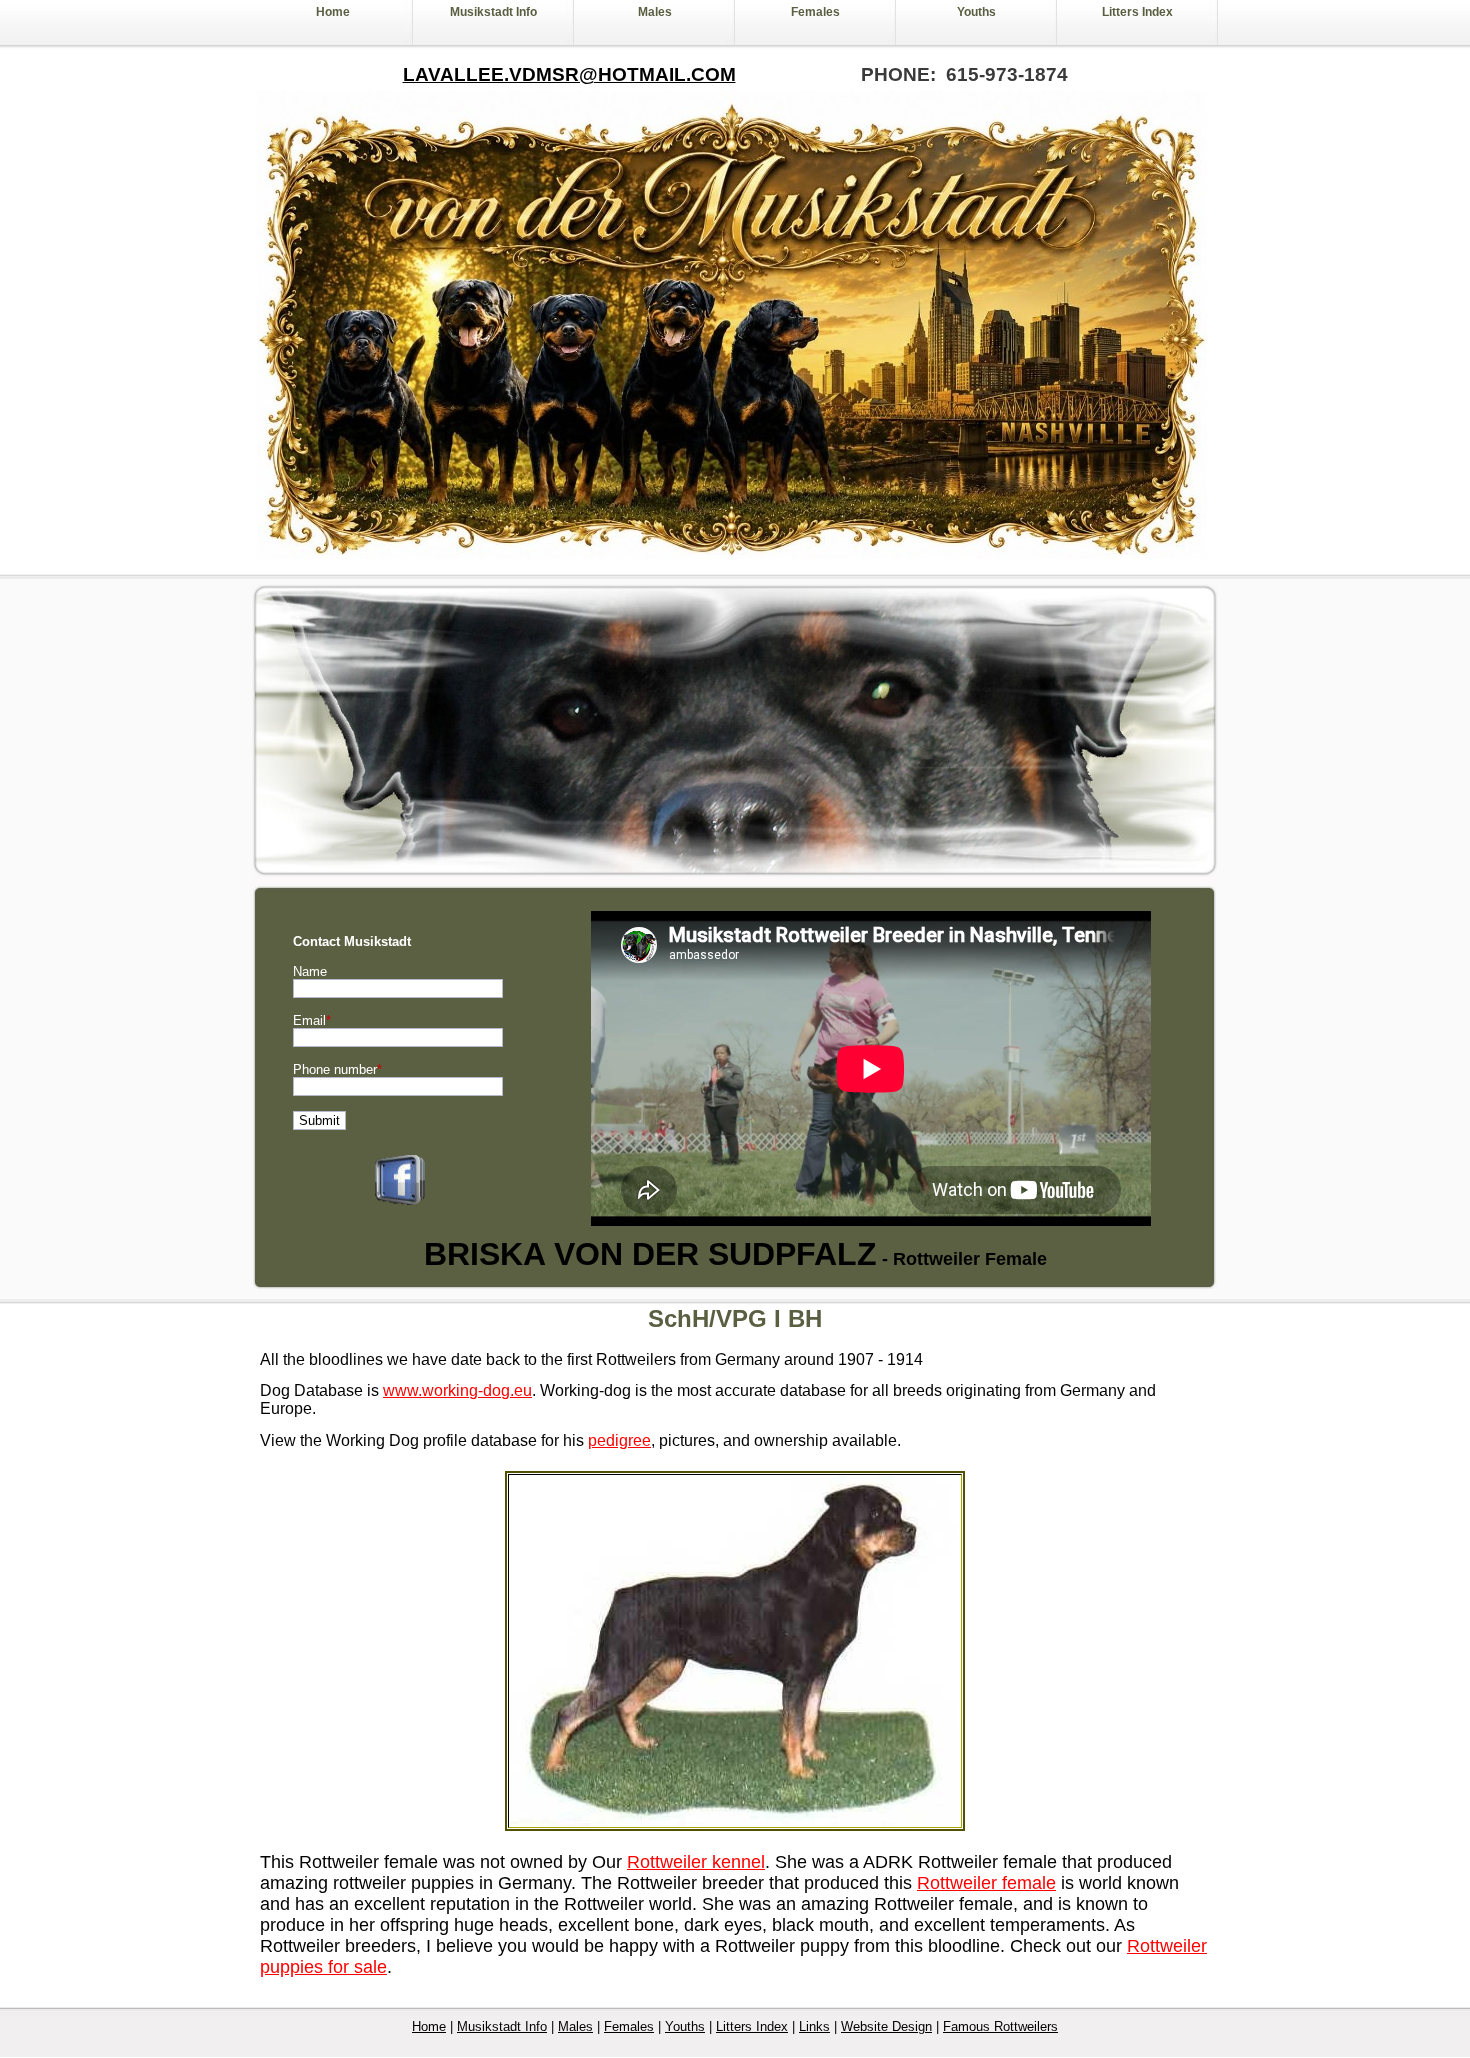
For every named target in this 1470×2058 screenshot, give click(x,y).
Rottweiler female (986, 1883)
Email (312, 1020)
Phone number (337, 1069)
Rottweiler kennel (696, 1862)
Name (310, 971)
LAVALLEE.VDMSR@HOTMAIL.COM (569, 74)
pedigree (619, 1440)
